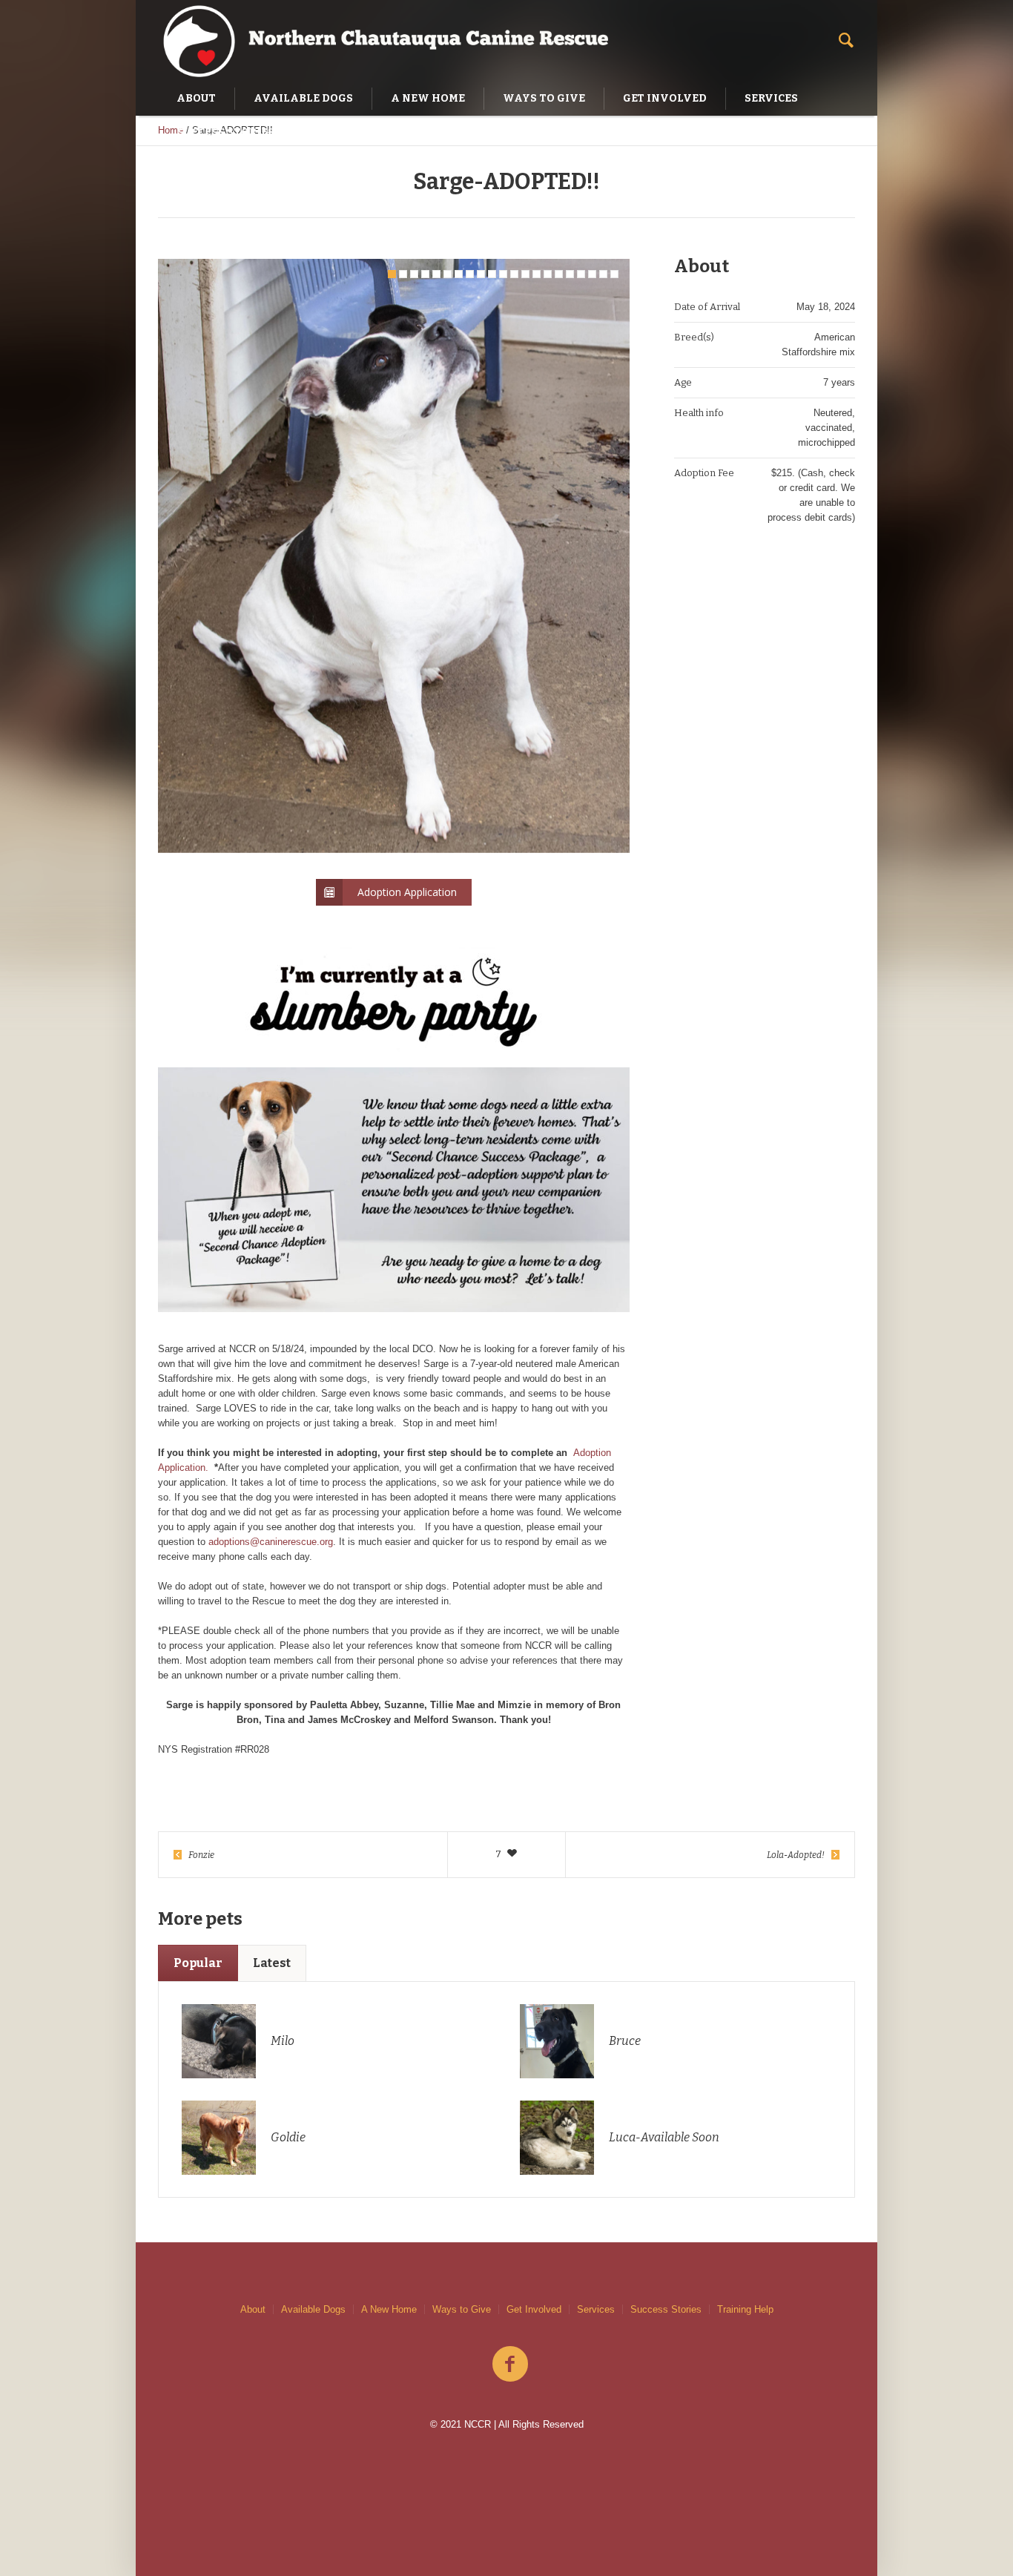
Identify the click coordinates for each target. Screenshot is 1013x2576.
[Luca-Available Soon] (557, 2137)
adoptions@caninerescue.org (271, 1542)
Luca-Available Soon (664, 2137)
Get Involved (534, 2309)
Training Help (745, 2309)
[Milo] (219, 2040)
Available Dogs (313, 2309)
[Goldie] (219, 2137)
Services (596, 2309)
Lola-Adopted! (796, 1855)
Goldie (288, 2137)
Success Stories (666, 2309)
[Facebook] (510, 2365)
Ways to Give (462, 2309)
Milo (283, 2041)
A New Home (389, 2309)
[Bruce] (557, 2040)
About (253, 2309)
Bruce (625, 2041)
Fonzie (201, 1855)
